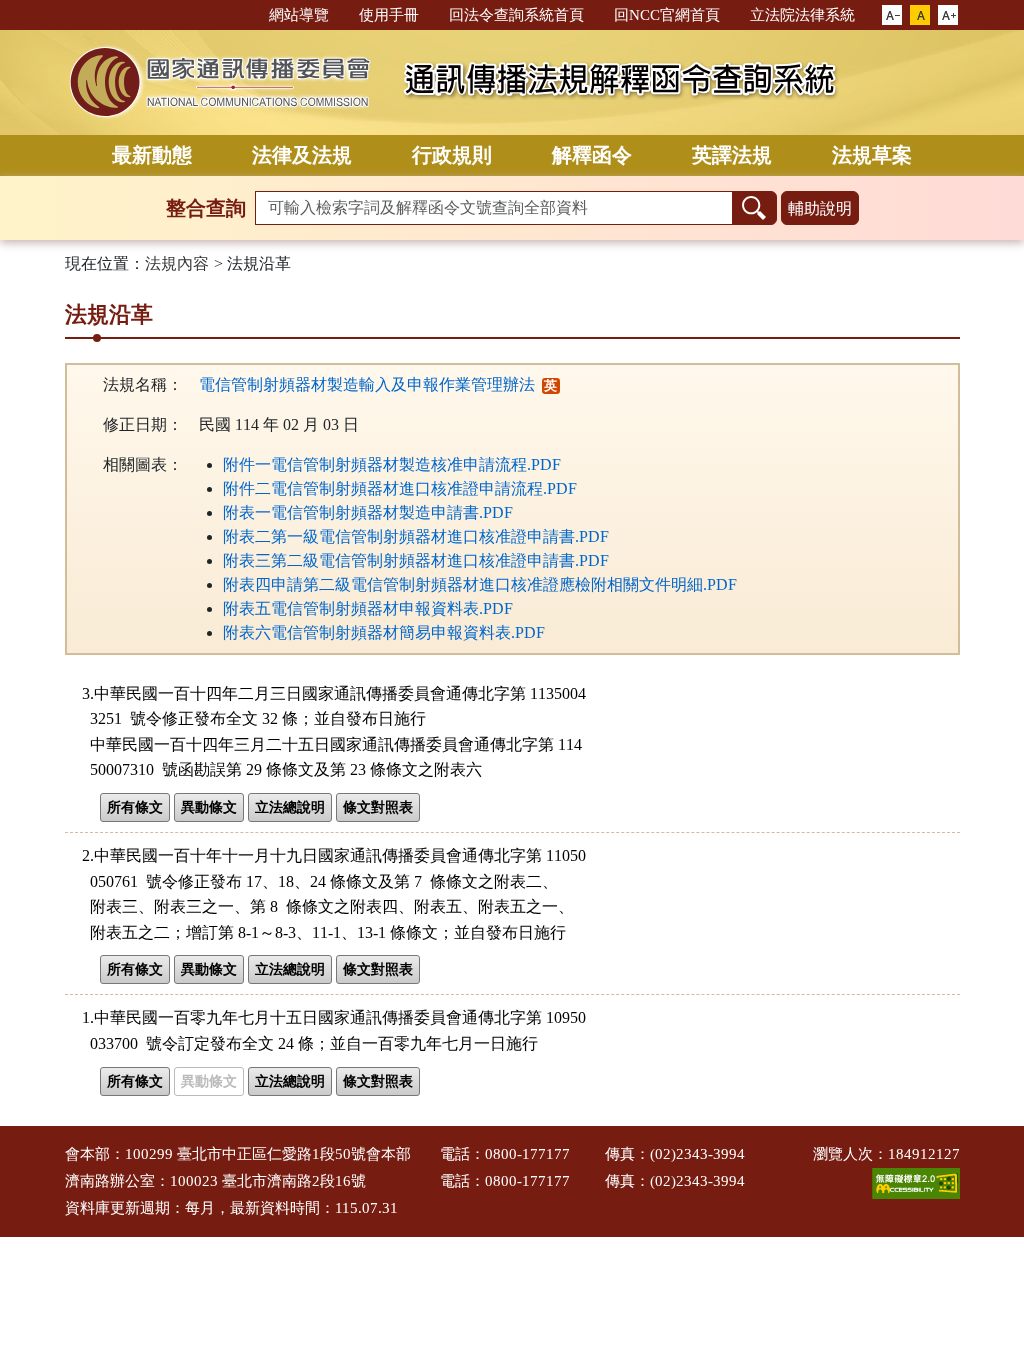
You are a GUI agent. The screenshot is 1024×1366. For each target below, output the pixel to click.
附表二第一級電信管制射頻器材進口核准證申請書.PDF (416, 536)
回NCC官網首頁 (667, 15)
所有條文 (135, 807)
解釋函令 (592, 155)
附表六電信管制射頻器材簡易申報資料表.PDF (384, 632)
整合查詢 (206, 208)
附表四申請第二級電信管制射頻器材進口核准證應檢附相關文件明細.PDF (480, 584)
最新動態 (152, 155)
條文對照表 (378, 807)
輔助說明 (820, 208)
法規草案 (872, 155)
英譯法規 (732, 155)
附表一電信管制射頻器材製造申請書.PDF (368, 512)
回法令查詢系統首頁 (516, 15)
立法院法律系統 (802, 15)
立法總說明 (290, 807)
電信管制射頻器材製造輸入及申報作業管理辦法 (367, 384)
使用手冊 (389, 15)
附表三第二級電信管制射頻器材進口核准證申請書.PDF (416, 560)
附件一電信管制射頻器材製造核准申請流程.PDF (392, 464)
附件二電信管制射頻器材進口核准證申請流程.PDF (400, 488)
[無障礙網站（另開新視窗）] (916, 1182)
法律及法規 (302, 155)
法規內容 (177, 263)
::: (245, 13)
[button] (892, 16)
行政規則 (452, 155)
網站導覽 (299, 15)
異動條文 (209, 807)
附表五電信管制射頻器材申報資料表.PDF (368, 608)
